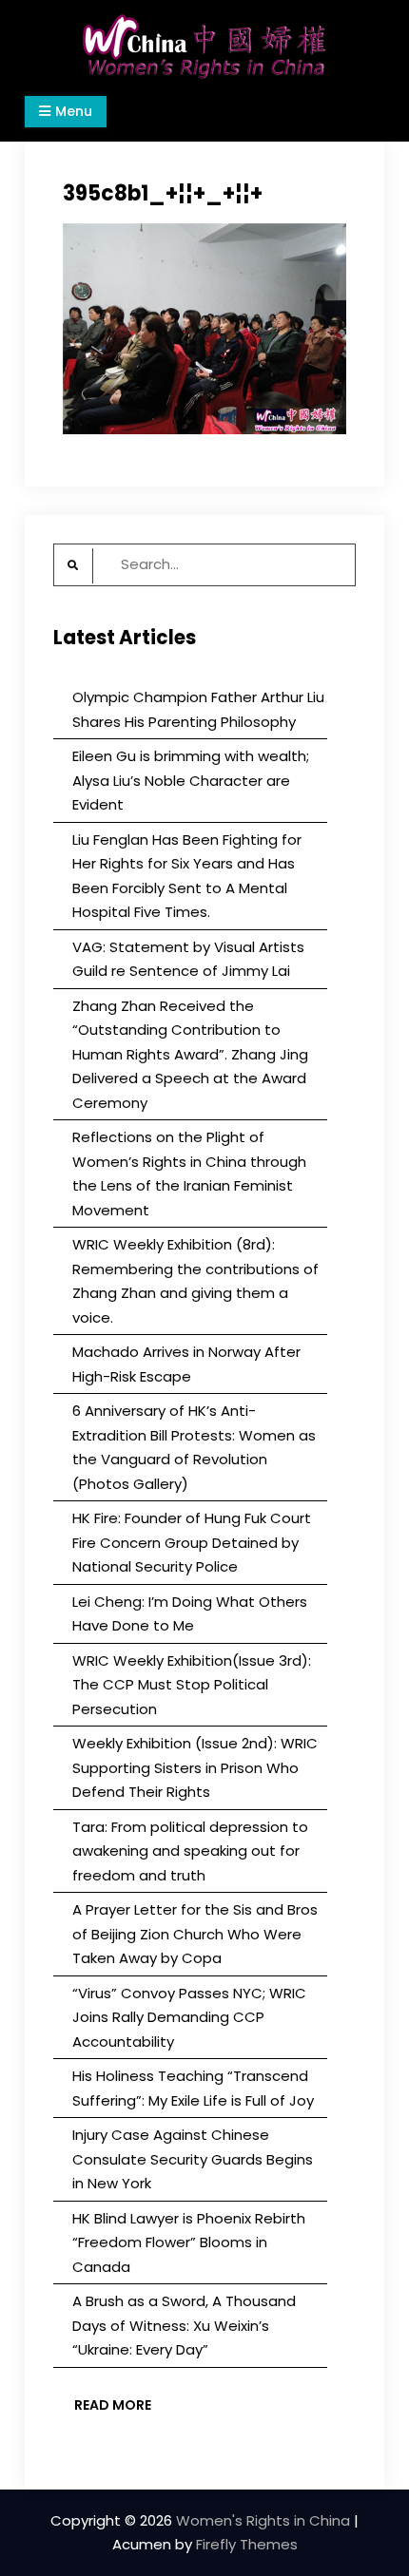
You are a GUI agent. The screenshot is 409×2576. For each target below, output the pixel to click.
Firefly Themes (247, 2544)
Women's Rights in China (263, 2520)
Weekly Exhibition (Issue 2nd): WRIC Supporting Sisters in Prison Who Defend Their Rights (195, 1767)
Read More (113, 2405)
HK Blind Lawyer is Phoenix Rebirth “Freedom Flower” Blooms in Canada (189, 2242)
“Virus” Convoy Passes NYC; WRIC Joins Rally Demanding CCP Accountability (189, 2017)
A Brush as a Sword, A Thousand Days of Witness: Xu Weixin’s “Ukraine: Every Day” (184, 2325)
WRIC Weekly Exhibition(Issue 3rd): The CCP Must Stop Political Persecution (192, 1685)
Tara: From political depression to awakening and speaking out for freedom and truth (190, 1851)
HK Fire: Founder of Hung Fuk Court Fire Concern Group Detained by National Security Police (192, 1542)
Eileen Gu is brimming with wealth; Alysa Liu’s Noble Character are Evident (191, 780)
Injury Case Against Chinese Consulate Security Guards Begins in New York (193, 2159)
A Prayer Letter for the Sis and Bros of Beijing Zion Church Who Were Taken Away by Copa (195, 1934)
